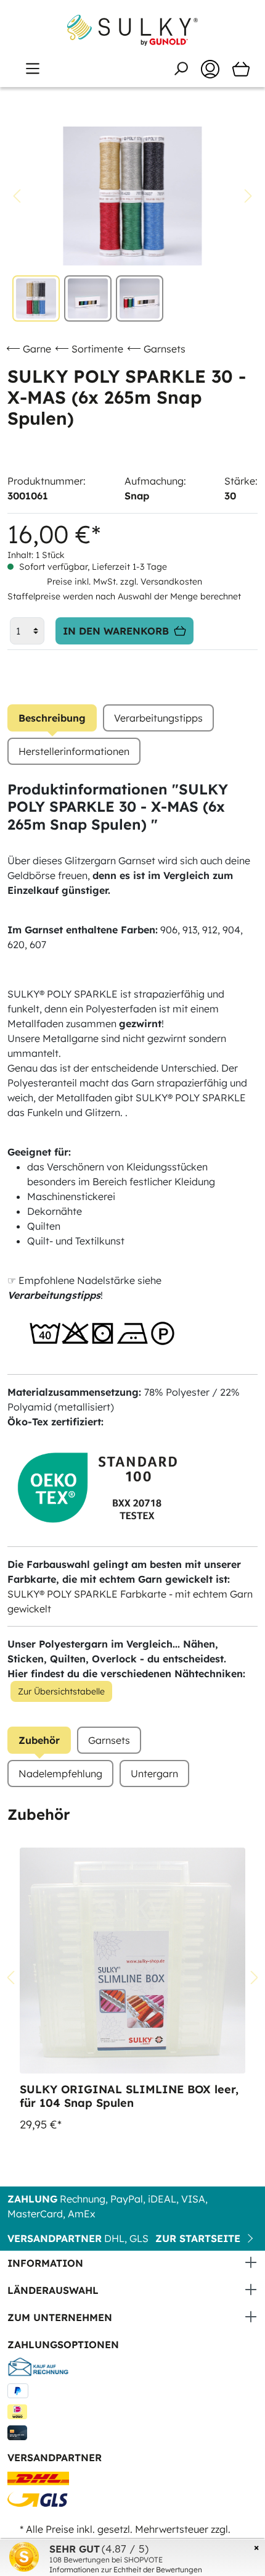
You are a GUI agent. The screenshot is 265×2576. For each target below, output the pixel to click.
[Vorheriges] (17, 196)
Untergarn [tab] (154, 1774)
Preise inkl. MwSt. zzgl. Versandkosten (124, 581)
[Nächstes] (248, 196)
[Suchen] (181, 69)
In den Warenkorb (116, 631)
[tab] (52, 718)
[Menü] (33, 69)
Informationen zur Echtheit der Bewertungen (126, 2570)
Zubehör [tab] (39, 1740)
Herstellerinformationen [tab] (74, 751)
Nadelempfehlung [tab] (60, 1774)
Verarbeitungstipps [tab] (158, 718)
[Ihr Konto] (210, 69)
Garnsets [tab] (109, 1740)
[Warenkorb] (241, 69)
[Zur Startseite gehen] (132, 30)
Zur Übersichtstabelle (61, 1691)
